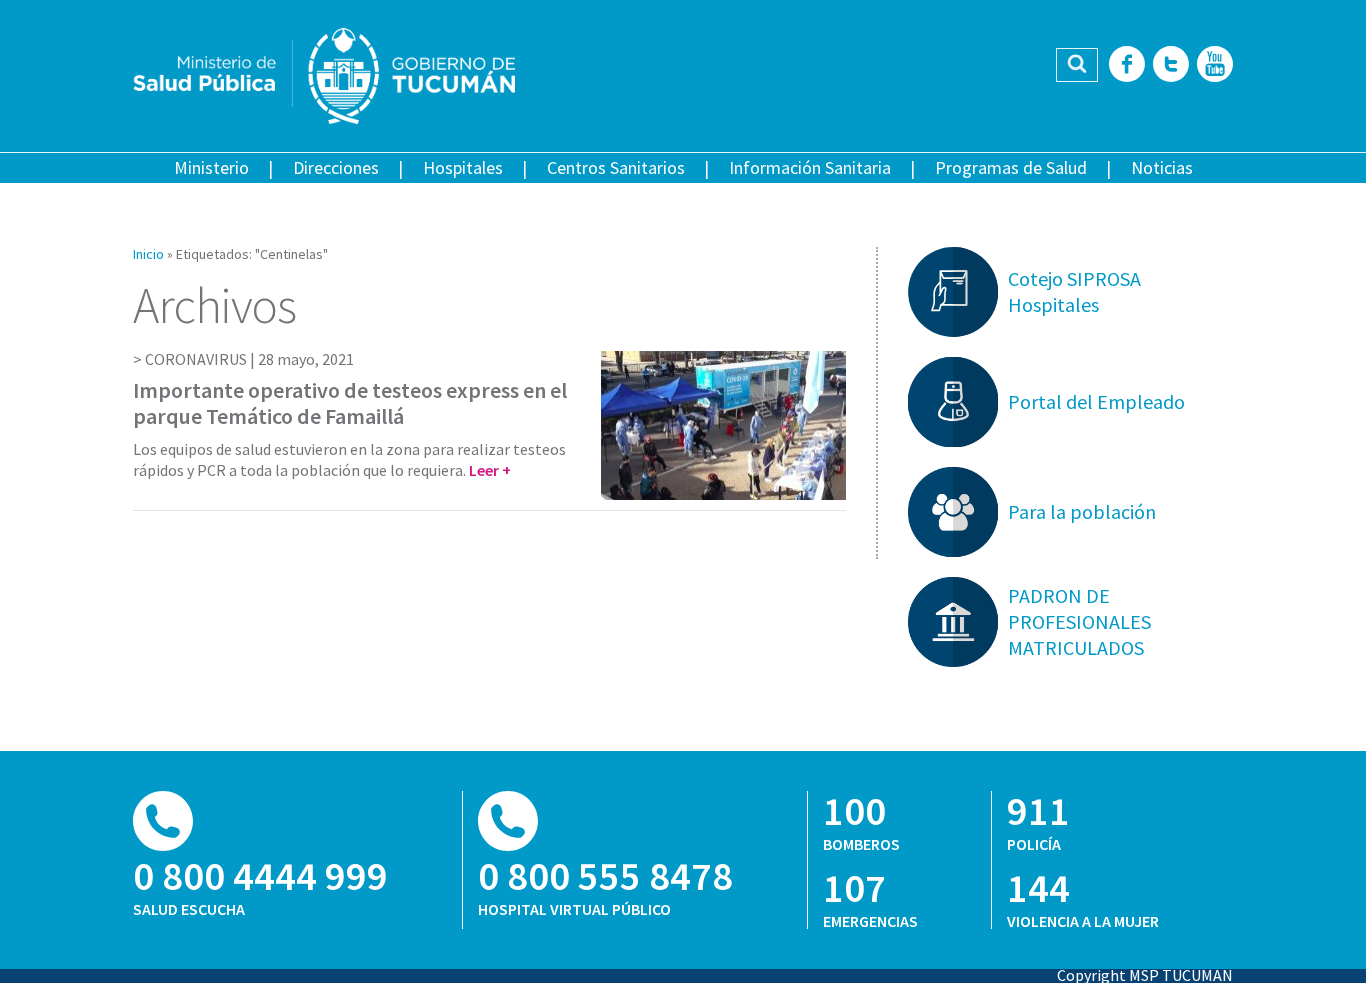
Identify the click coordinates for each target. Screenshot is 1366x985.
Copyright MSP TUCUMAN (1145, 975)
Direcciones (336, 167)
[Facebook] (1127, 65)
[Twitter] (1171, 65)
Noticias (1162, 167)
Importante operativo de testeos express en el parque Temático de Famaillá (350, 403)
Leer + (490, 470)
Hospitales (463, 167)
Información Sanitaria (810, 167)
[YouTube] (1215, 65)
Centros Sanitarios (616, 167)
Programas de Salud (1011, 167)
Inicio (148, 254)
